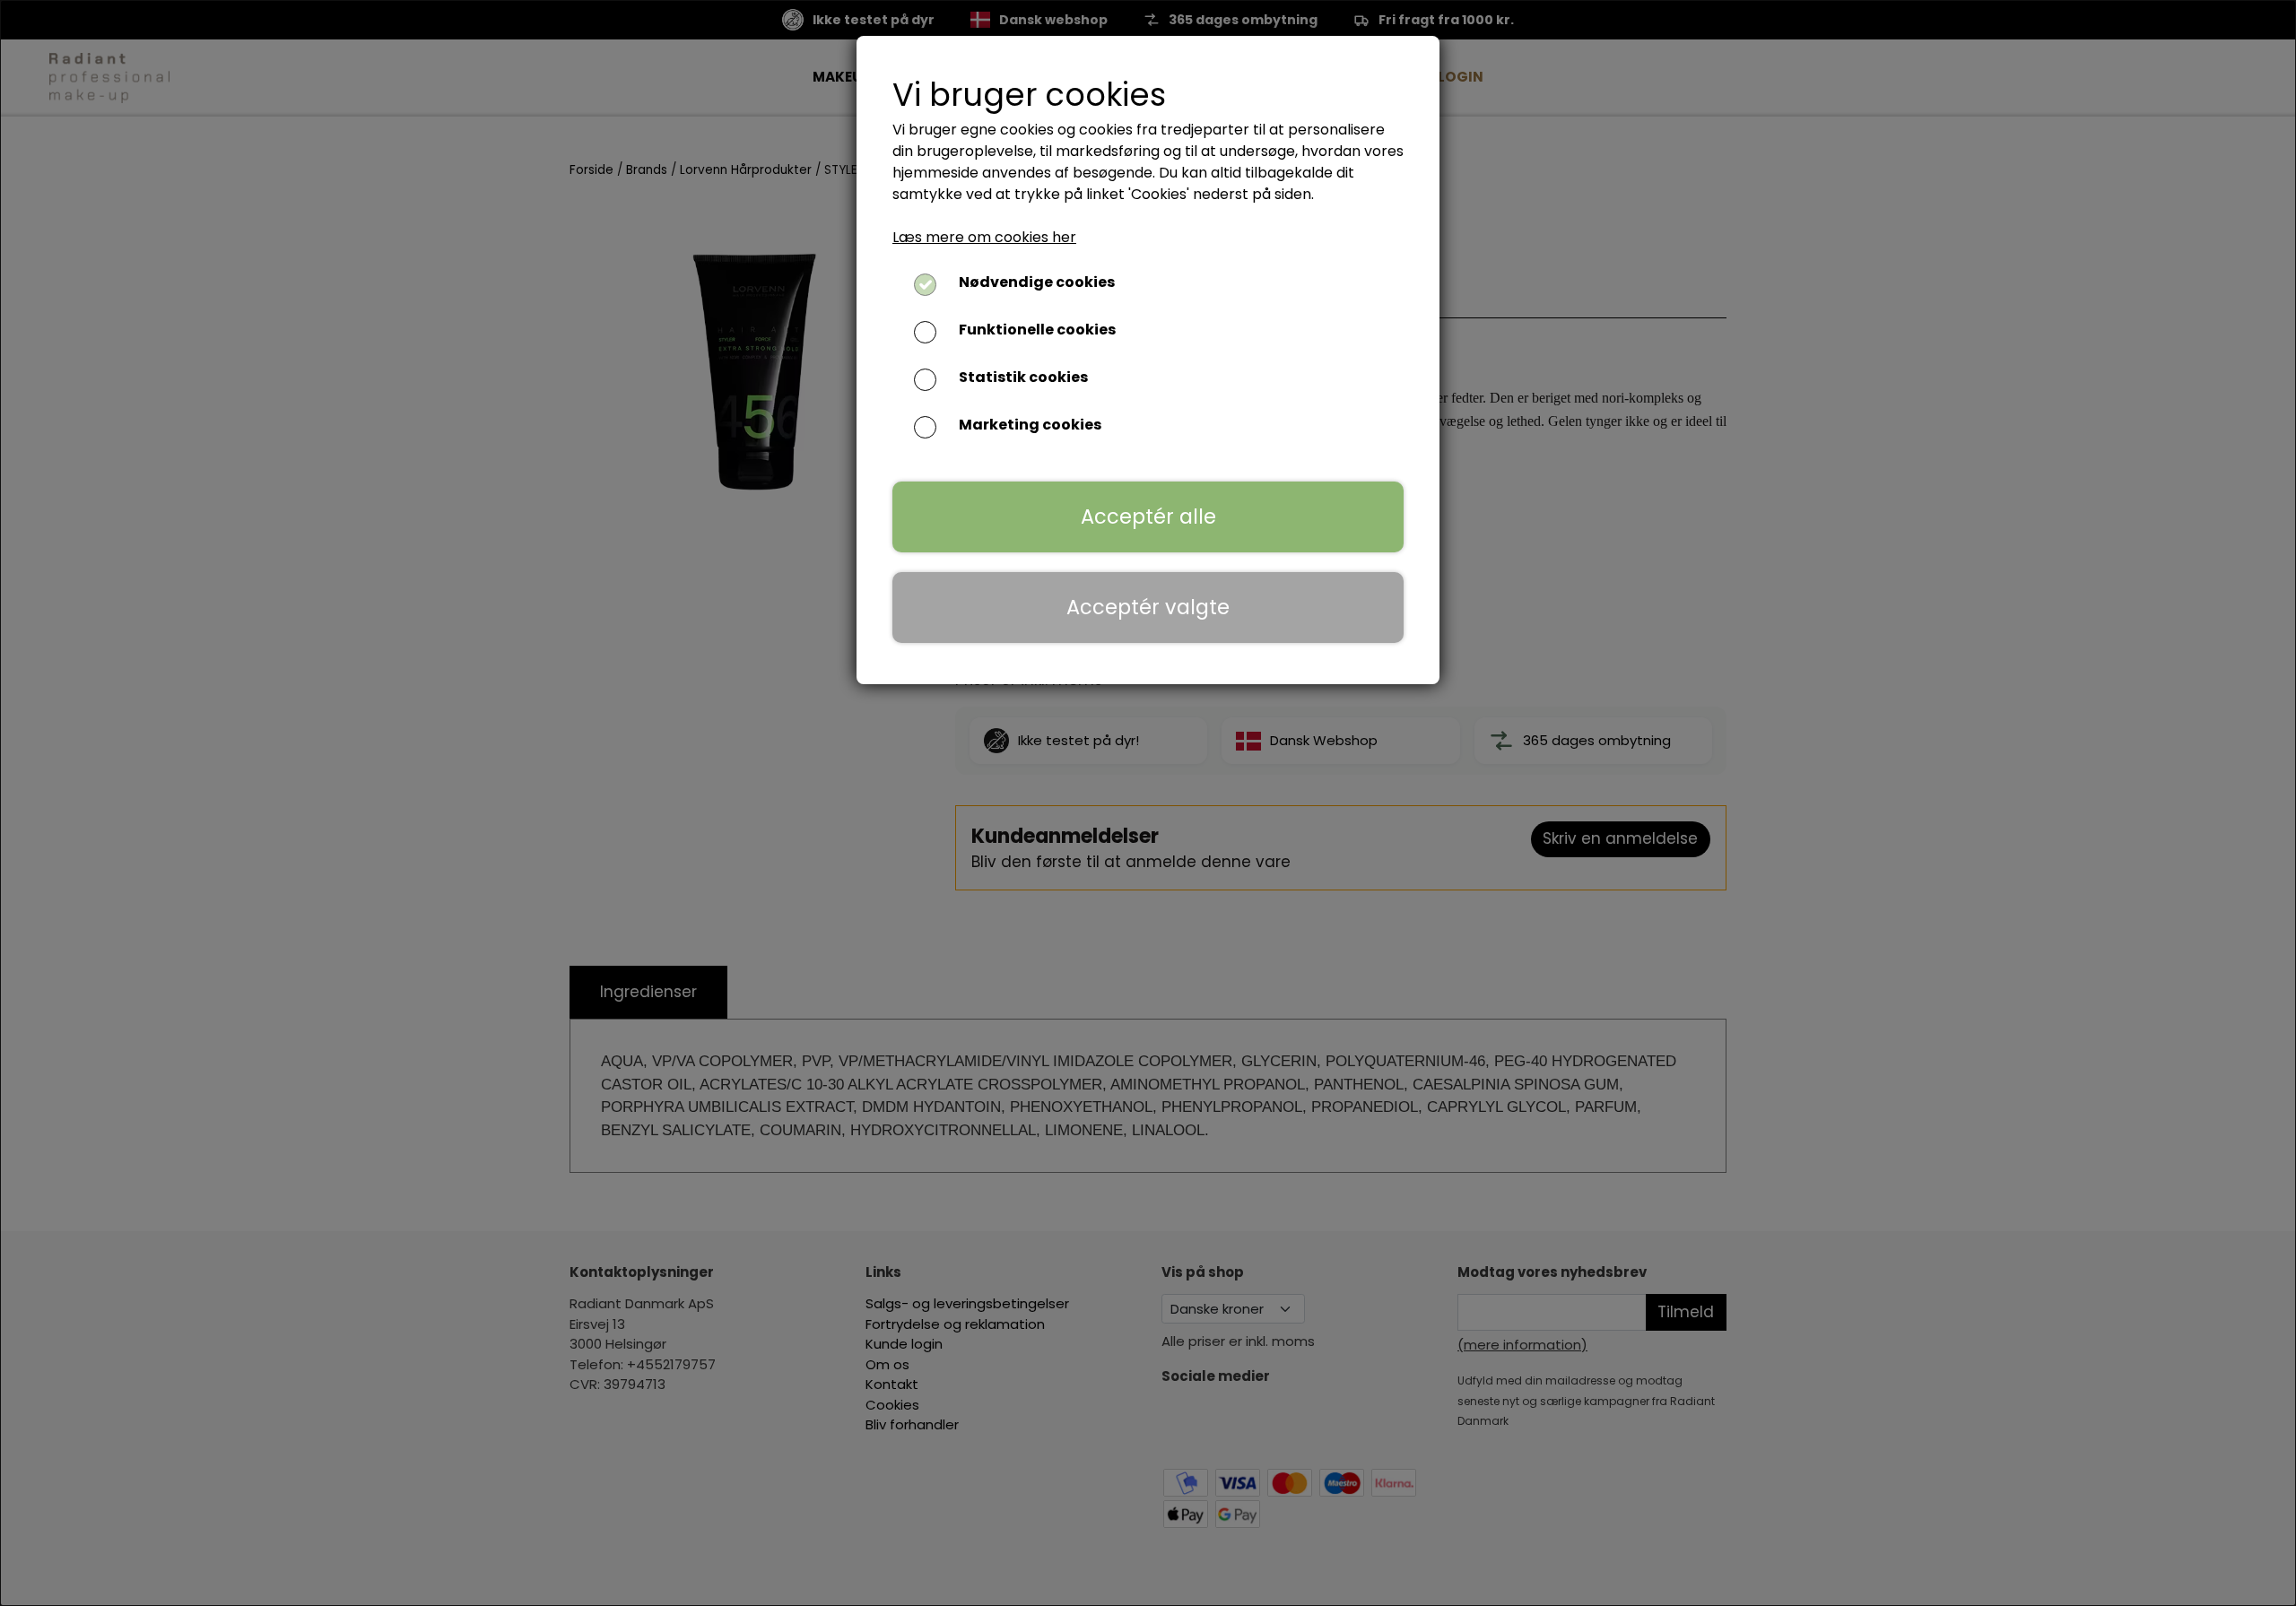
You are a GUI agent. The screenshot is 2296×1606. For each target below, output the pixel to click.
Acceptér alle (1148, 517)
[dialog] (1148, 803)
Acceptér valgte (1148, 607)
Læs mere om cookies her (984, 237)
